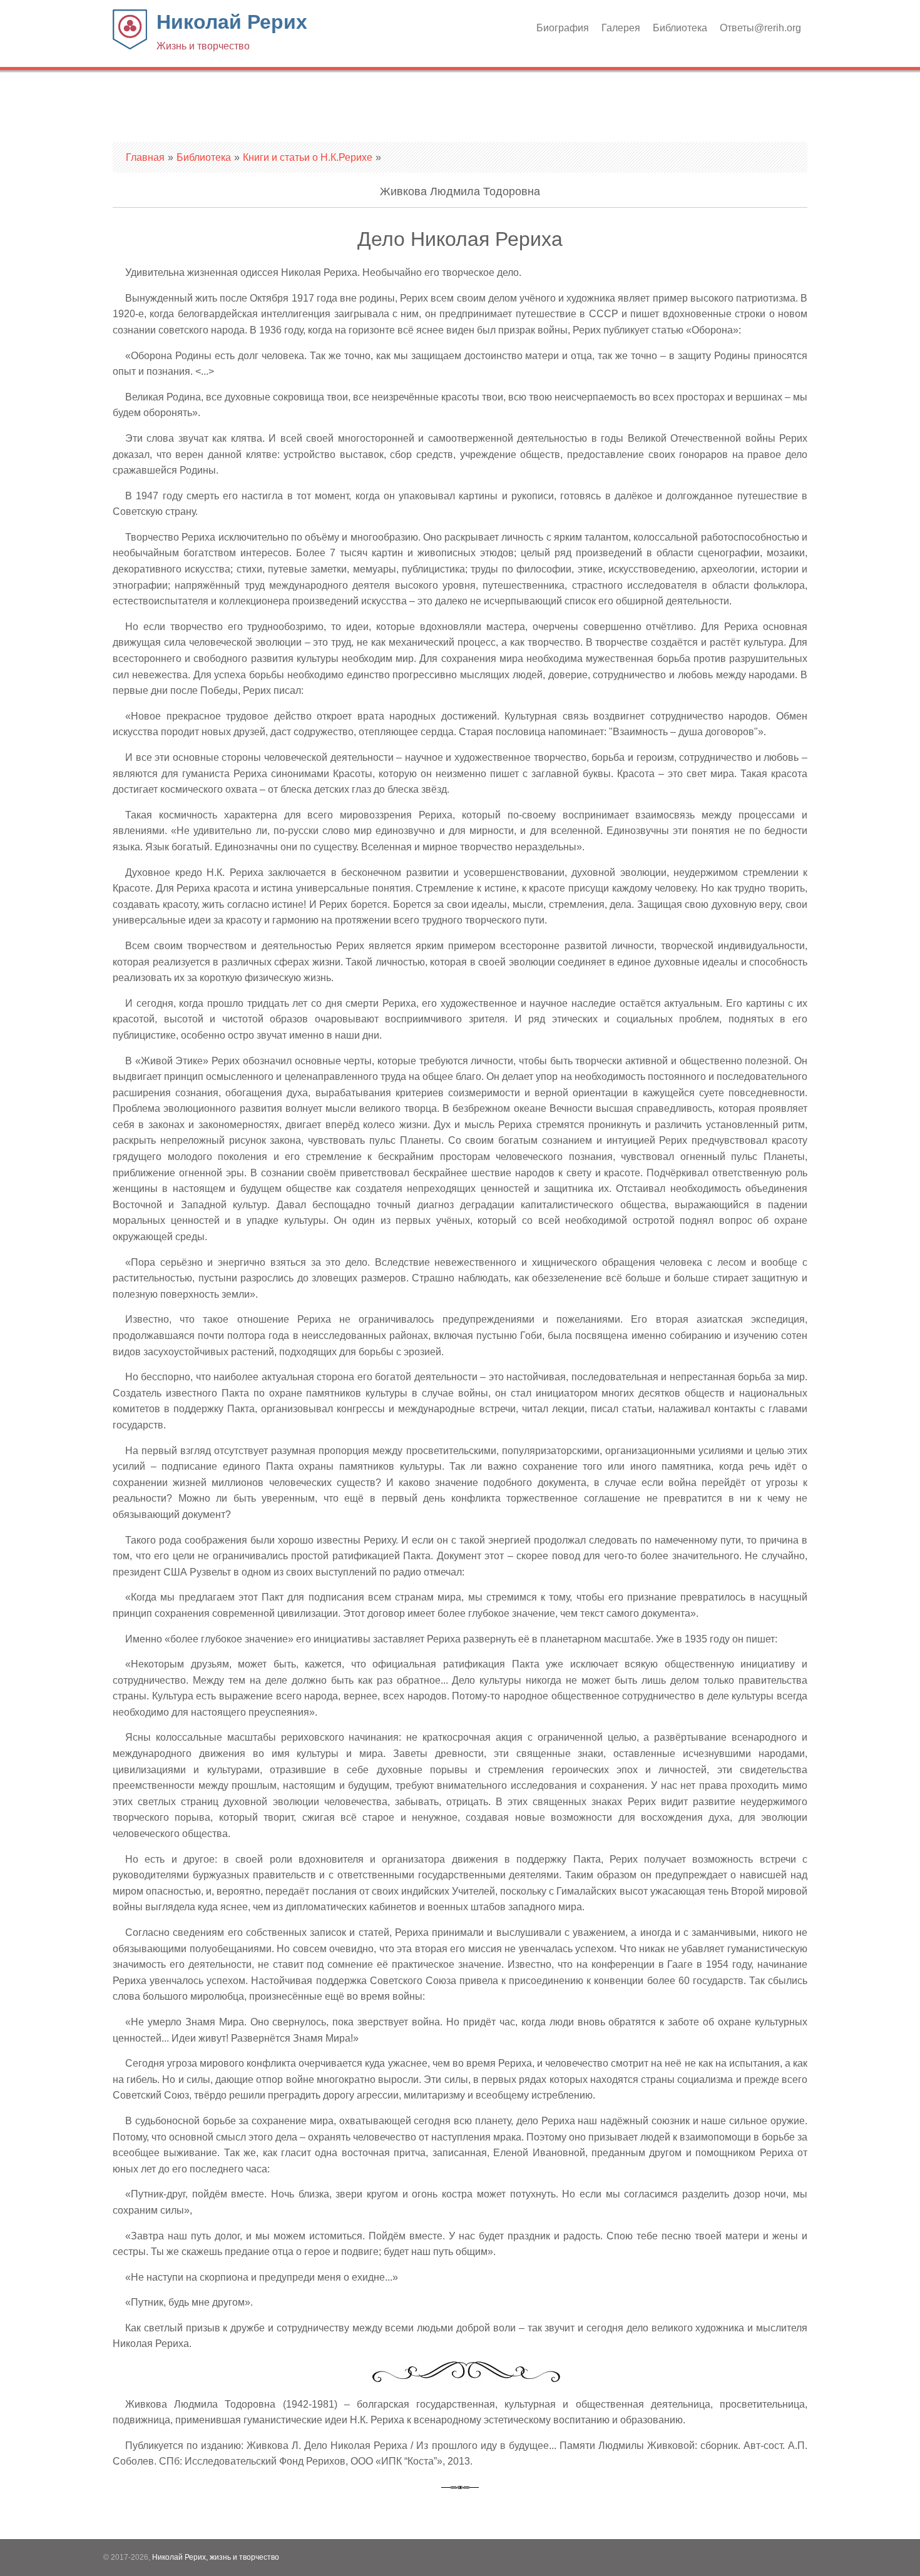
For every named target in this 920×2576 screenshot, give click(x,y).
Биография (563, 28)
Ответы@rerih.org (760, 28)
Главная (145, 157)
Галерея (621, 28)
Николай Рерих (232, 31)
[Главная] (130, 46)
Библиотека (680, 28)
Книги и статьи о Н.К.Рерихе (308, 157)
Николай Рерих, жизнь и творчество (216, 2557)
